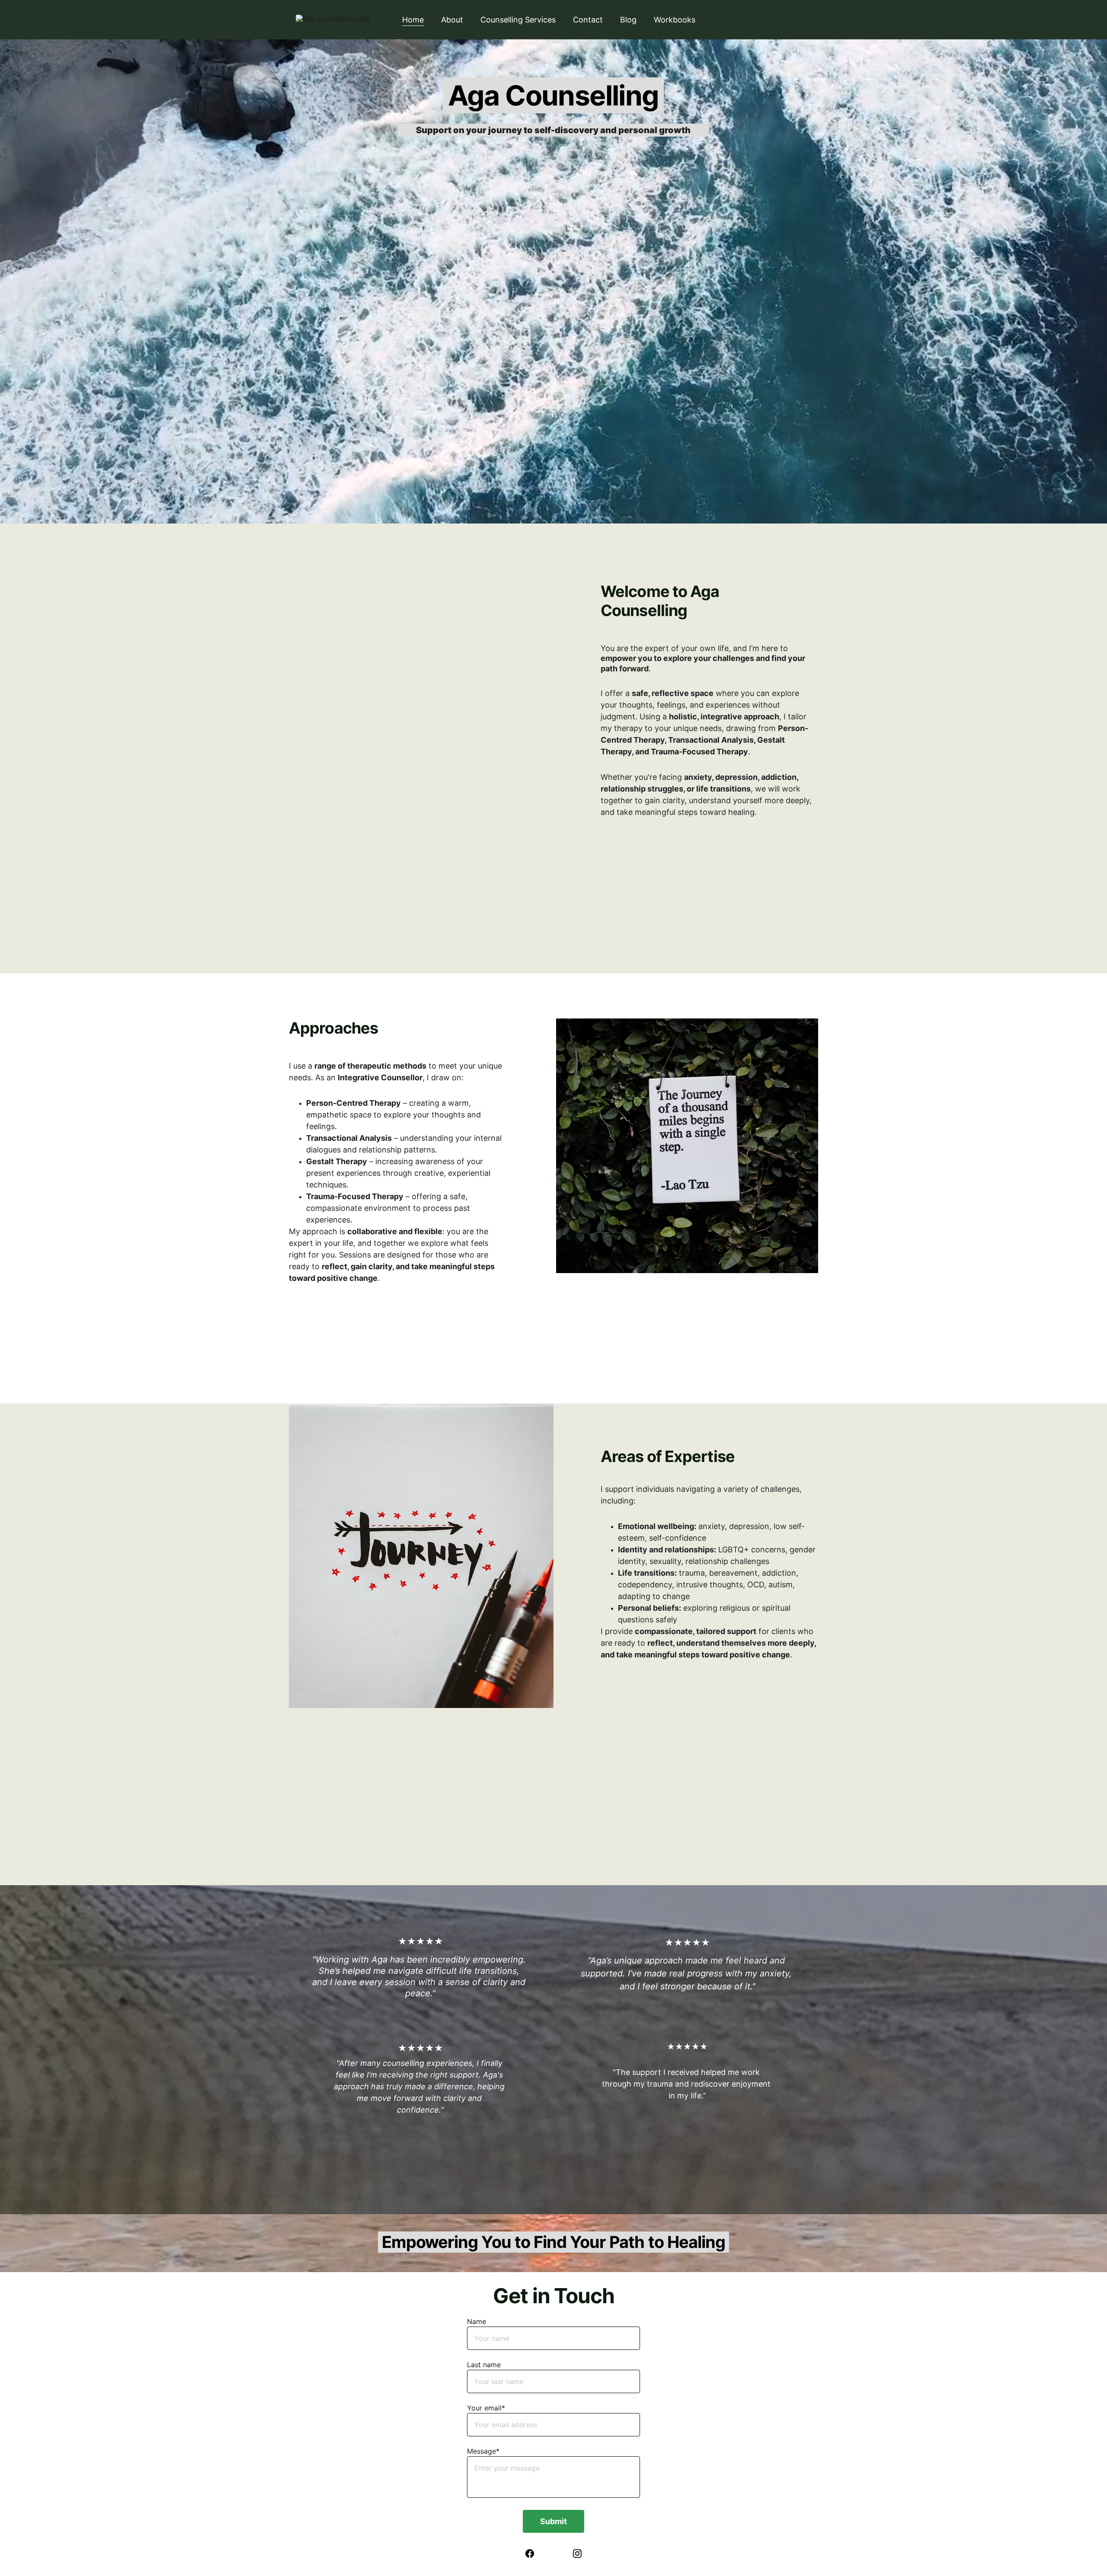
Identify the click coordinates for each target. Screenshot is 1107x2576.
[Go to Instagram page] (577, 2554)
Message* (483, 2451)
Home (413, 20)
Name (477, 2321)
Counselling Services (518, 20)
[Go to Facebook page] (534, 2554)
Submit (553, 2521)
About (452, 20)
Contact (588, 20)
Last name (484, 2365)
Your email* (486, 2408)
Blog (628, 20)
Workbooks (675, 20)
